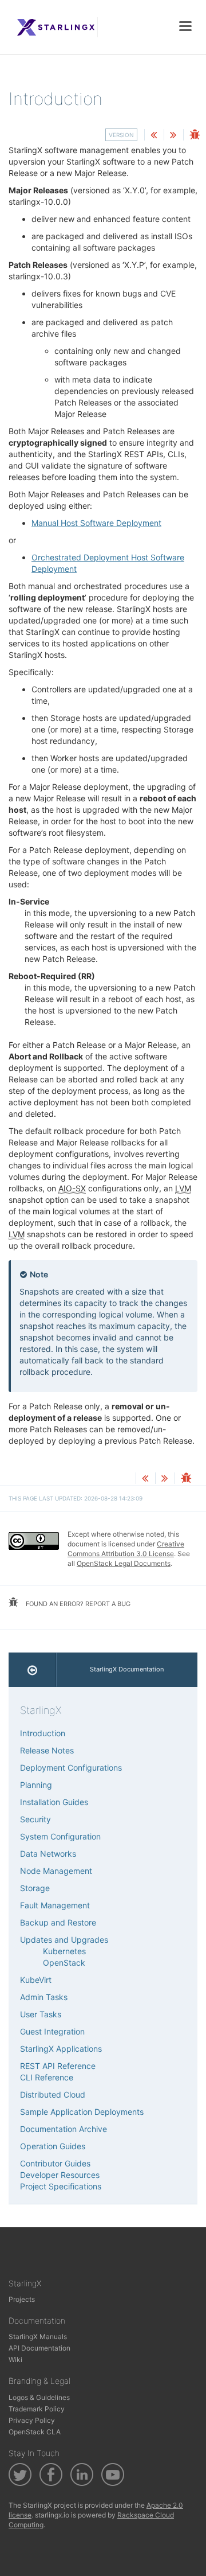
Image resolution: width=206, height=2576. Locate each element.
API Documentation (39, 2348)
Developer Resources (60, 2175)
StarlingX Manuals (38, 2337)
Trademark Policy (37, 2409)
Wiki (15, 2359)
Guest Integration (52, 2031)
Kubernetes (64, 1951)
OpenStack (64, 1963)
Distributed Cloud (53, 2094)
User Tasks (41, 2014)
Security (35, 1819)
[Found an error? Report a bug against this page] (195, 136)
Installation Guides (54, 1802)
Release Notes (47, 1750)
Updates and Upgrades (64, 1940)
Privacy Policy (32, 2420)
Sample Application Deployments (82, 2112)
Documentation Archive (64, 2129)
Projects (22, 2299)
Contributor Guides (55, 2163)
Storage (35, 1888)
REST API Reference (58, 2066)
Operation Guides (53, 2146)
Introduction (43, 1733)
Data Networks (48, 1854)
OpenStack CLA (35, 2432)
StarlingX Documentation (127, 1669)
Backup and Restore (58, 1922)
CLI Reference (47, 2077)
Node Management (56, 1871)
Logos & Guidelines (39, 2397)
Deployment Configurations (71, 1768)
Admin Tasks (44, 1997)
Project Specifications (61, 2186)
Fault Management (55, 1905)
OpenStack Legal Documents (124, 1563)
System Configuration (60, 1836)
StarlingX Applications (61, 2049)
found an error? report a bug (77, 1604)
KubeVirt (36, 1980)
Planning (36, 1785)
